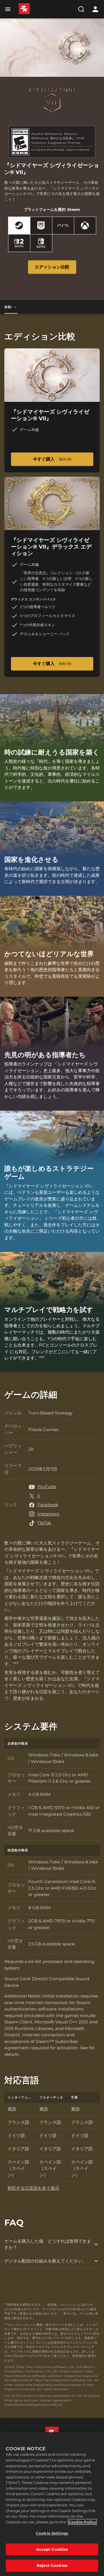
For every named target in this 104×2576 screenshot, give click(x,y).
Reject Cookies (52, 2565)
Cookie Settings (52, 2533)
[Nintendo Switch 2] (19, 243)
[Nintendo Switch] (41, 243)
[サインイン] (95, 9)
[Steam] (19, 226)
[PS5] (63, 226)
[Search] (81, 9)
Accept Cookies (52, 2549)
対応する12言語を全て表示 (33, 2188)
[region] (52, 2504)
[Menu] (9, 9)
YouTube (47, 1486)
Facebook (48, 1505)
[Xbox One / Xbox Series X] (85, 226)
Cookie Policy (82, 2522)
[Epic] (41, 226)
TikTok (44, 1523)
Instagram (48, 1514)
